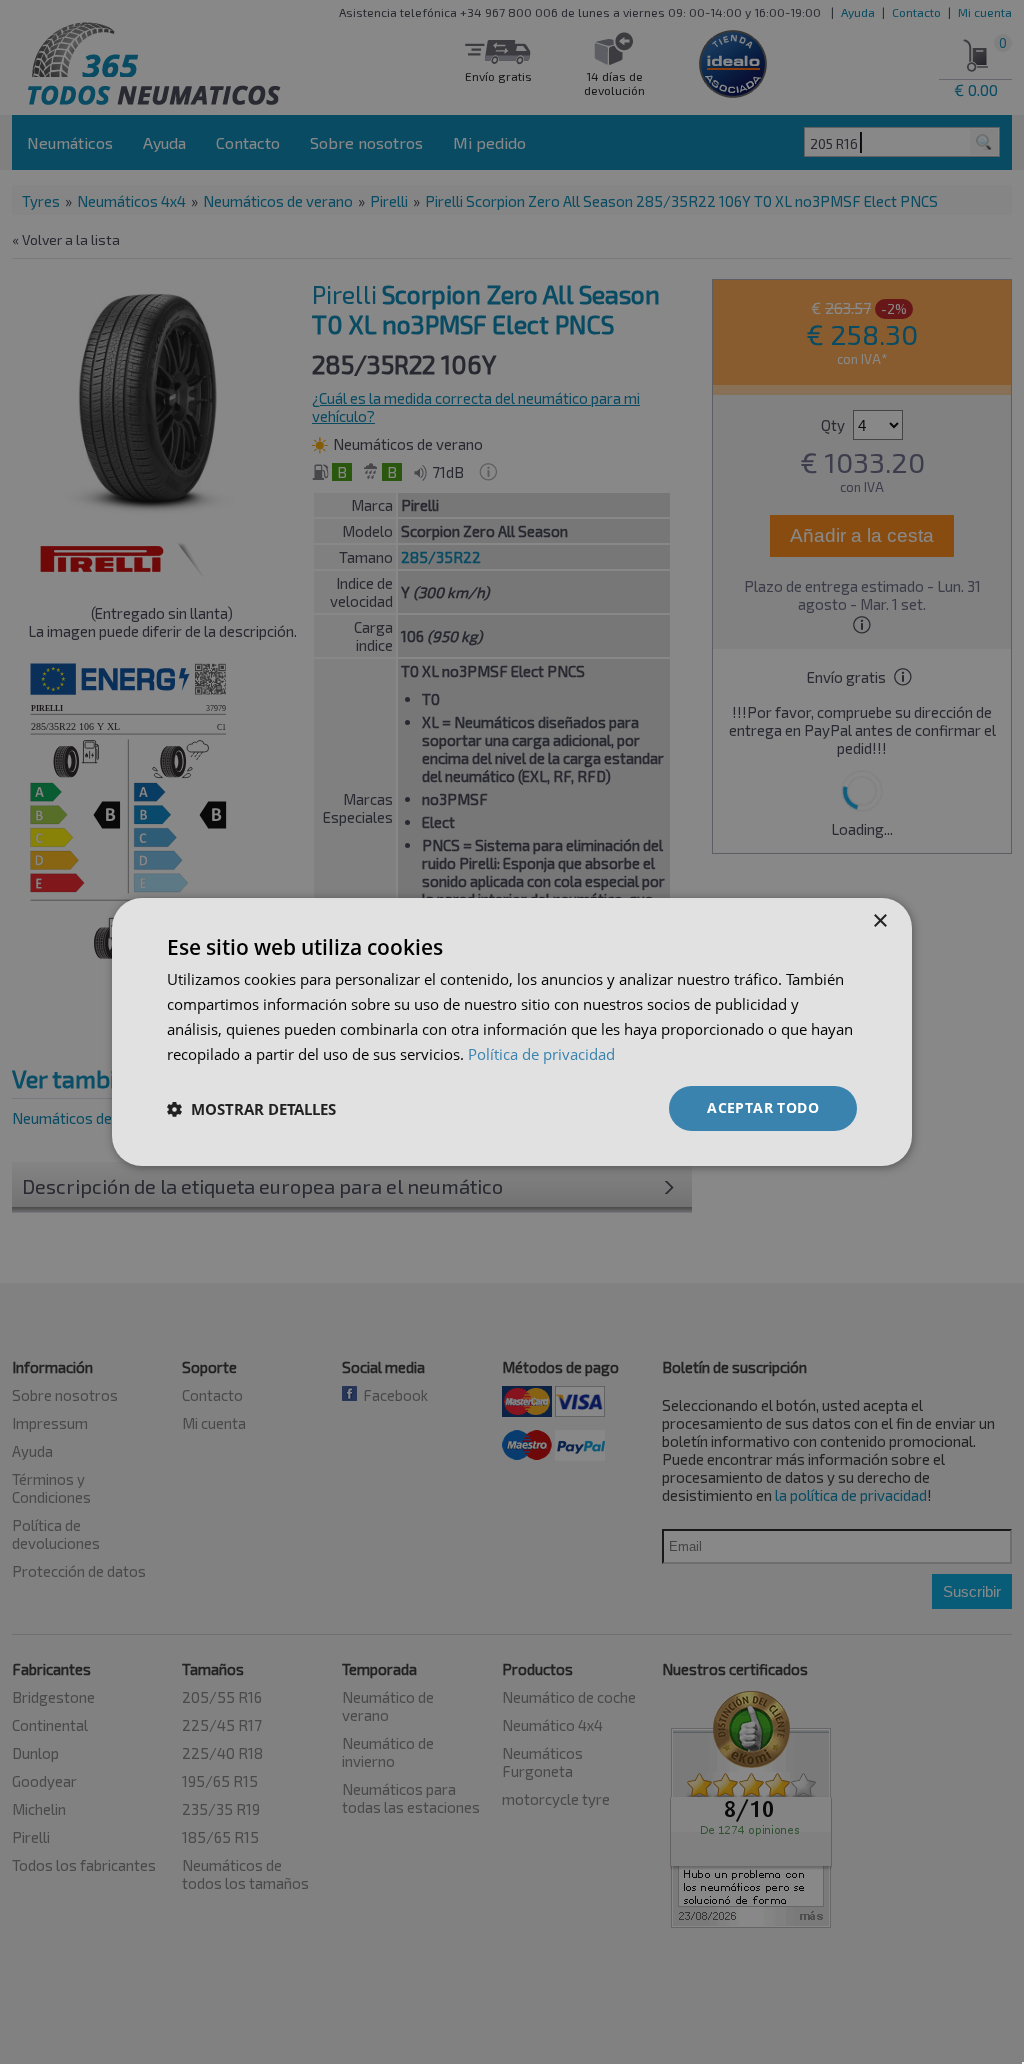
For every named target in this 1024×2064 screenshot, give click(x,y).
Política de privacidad (541, 1054)
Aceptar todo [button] (763, 1107)
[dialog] (512, 1032)
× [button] (879, 921)
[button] (251, 1109)
